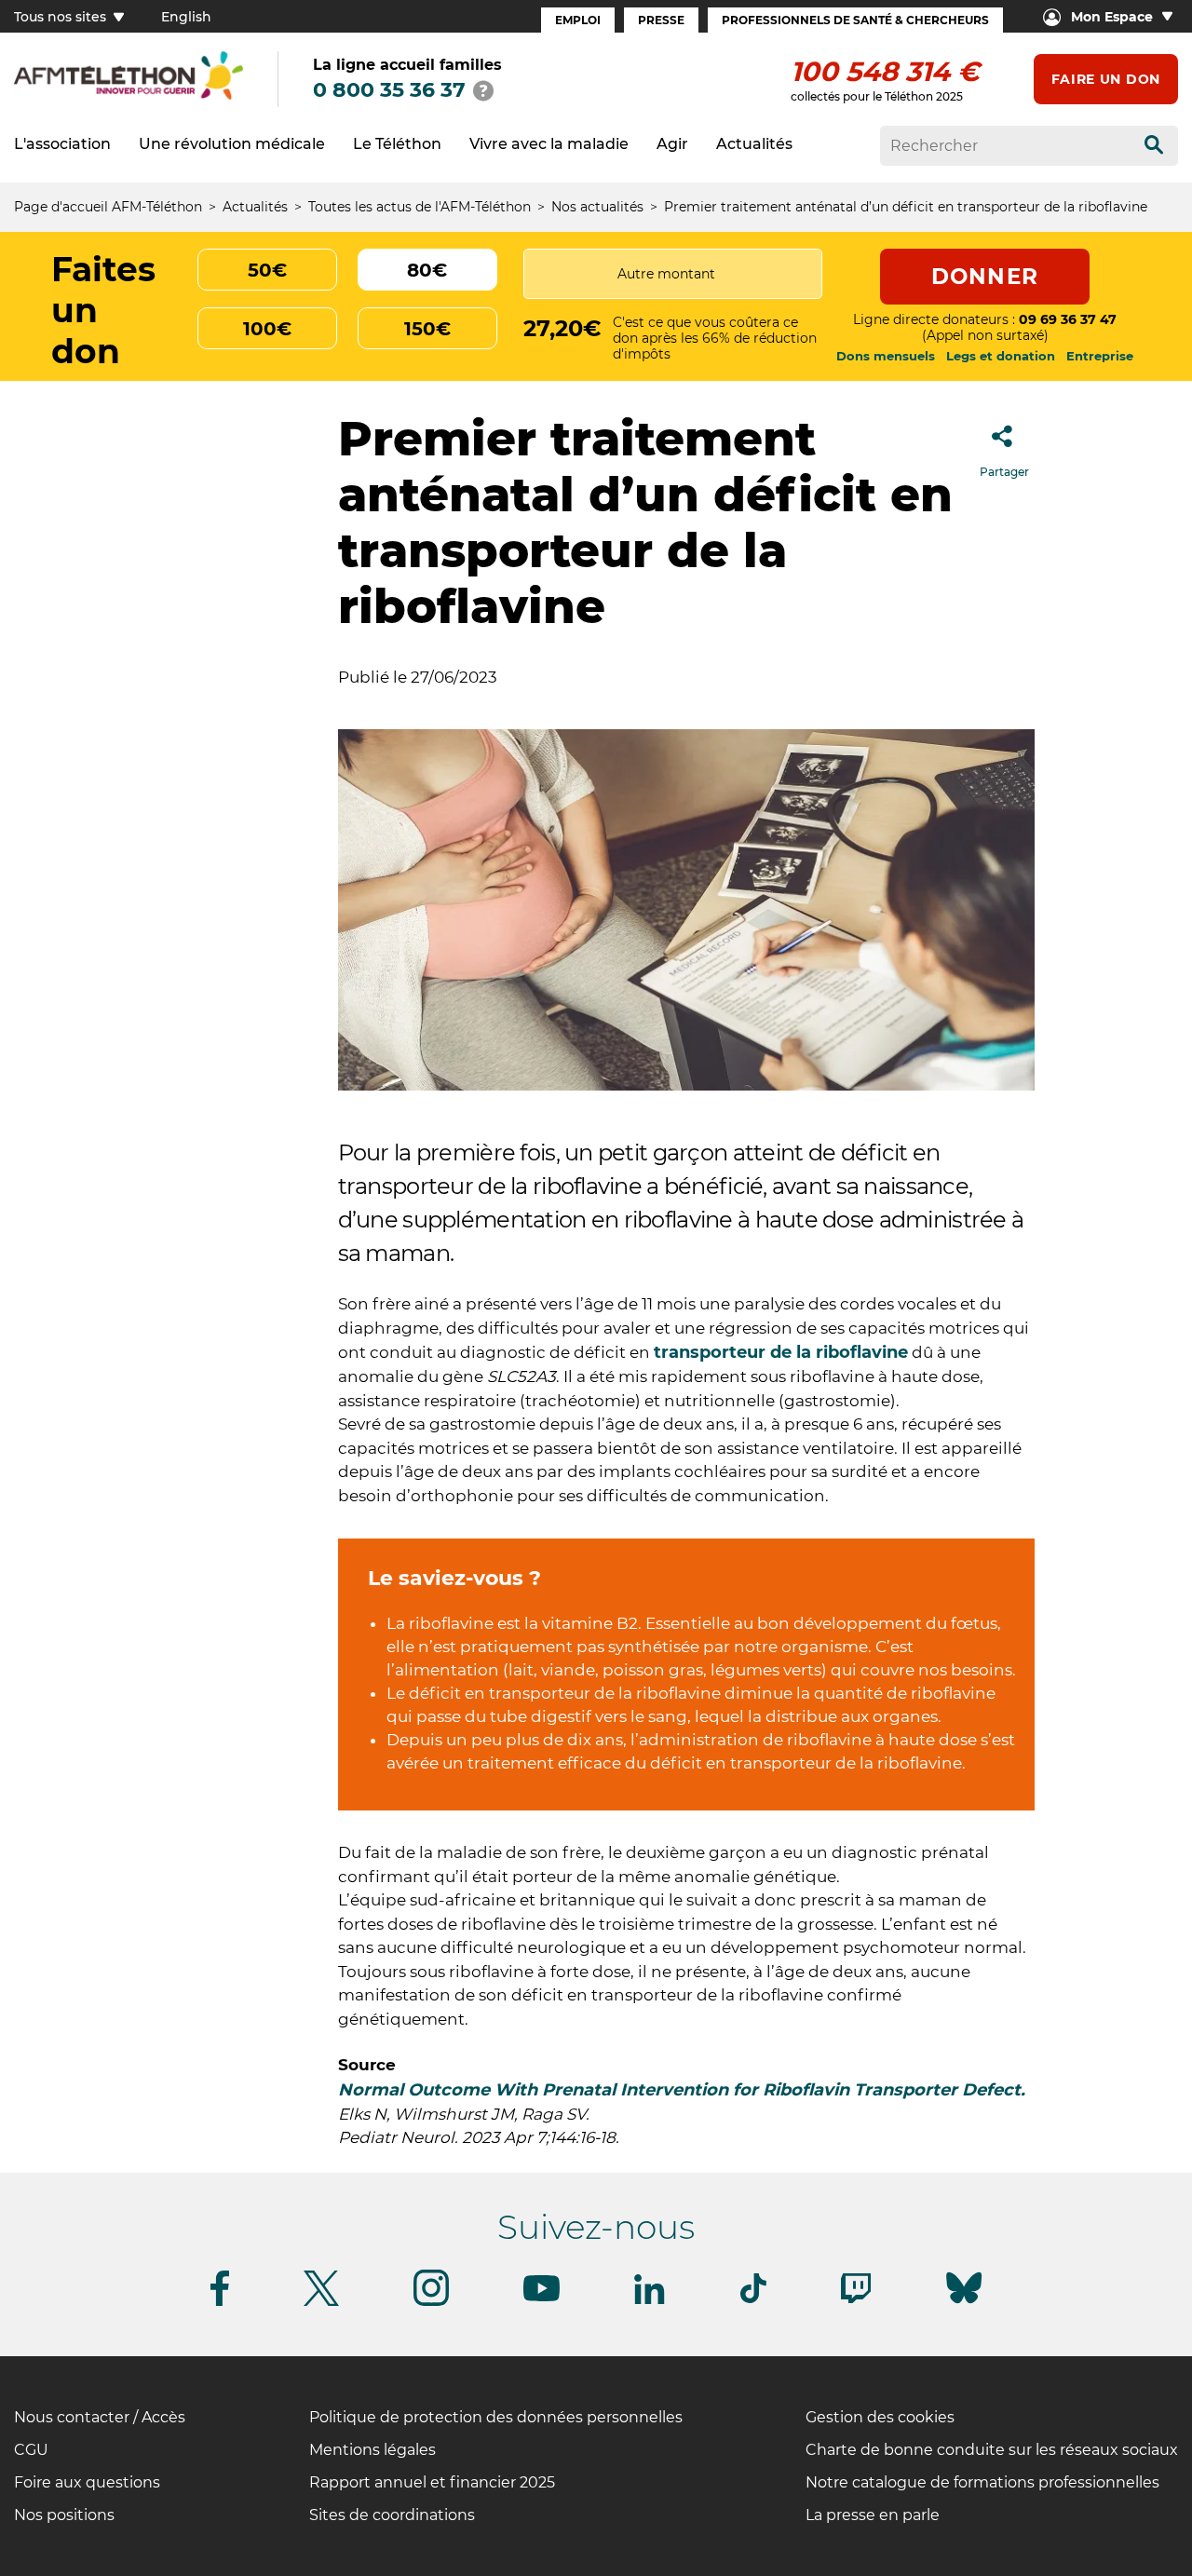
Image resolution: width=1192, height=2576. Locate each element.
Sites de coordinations (392, 2515)
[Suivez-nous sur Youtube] (542, 2298)
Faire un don (1106, 79)
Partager (1004, 472)
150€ (427, 329)
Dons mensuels (886, 356)
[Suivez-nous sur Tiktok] (753, 2300)
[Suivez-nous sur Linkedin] (650, 2301)
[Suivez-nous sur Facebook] (220, 2303)
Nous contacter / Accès (100, 2417)
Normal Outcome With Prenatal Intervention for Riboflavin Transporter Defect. (682, 2090)
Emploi (578, 20)
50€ (267, 270)
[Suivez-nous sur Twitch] (856, 2300)
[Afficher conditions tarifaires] (483, 90)
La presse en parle (873, 2515)
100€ (267, 329)
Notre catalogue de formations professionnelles (982, 2482)
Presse (661, 20)
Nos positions (64, 2515)
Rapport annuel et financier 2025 (432, 2482)
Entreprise (1100, 356)
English (186, 17)
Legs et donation (1001, 356)
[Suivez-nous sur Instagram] (431, 2303)
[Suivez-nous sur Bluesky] (964, 2304)
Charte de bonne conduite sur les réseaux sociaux (992, 2450)
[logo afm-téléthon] (129, 96)
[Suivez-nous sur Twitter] (321, 2303)
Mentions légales (372, 2450)
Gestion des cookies (880, 2417)
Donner (985, 277)
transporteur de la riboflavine (781, 1352)
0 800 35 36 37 (389, 90)
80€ (427, 270)
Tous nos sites (62, 17)
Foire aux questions (87, 2482)
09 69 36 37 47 (1068, 319)
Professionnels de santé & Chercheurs (855, 20)
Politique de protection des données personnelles (496, 2417)
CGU (31, 2450)
